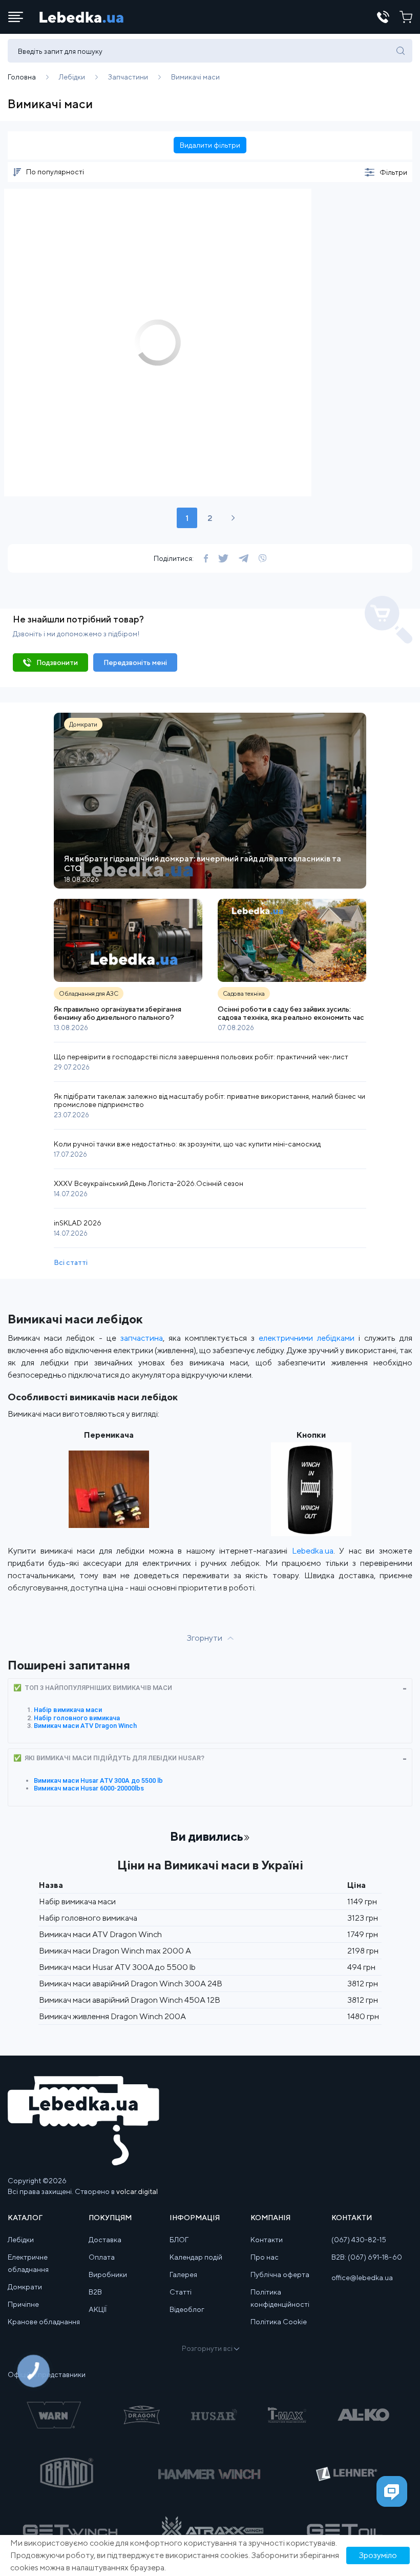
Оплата (102, 2257)
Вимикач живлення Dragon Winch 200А (112, 2016)
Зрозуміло (378, 2555)
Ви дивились (207, 1836)
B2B (95, 2292)
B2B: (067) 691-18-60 (367, 2257)
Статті (181, 2292)
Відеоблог (187, 2309)
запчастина (142, 1338)
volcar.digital (137, 2191)
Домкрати (25, 2287)
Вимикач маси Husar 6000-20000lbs (89, 1788)
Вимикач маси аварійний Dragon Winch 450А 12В (130, 2000)
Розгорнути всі (207, 2348)
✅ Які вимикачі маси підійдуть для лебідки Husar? (109, 1758)
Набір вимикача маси (68, 1710)
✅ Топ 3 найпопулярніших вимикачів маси (93, 1688)
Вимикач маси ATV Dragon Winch (85, 1726)
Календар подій (196, 2257)
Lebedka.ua (313, 1551)
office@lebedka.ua (362, 2278)
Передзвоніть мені (135, 662)
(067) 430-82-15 (359, 2240)
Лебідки (21, 2240)
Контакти (267, 2240)
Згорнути (205, 1638)
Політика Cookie (279, 2322)
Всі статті (71, 1262)
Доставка (105, 2240)
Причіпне (23, 2304)
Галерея (183, 2275)
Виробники (108, 2275)
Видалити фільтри (210, 145)
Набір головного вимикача (77, 1718)
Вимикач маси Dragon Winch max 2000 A (115, 1951)
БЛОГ (179, 2240)
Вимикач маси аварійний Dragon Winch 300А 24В (131, 1984)
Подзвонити (57, 662)
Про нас (265, 2257)
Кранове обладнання (44, 2322)
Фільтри (393, 172)
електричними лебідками (307, 1338)
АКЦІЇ (98, 2309)
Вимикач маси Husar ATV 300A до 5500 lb (98, 1780)
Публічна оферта (280, 2275)
